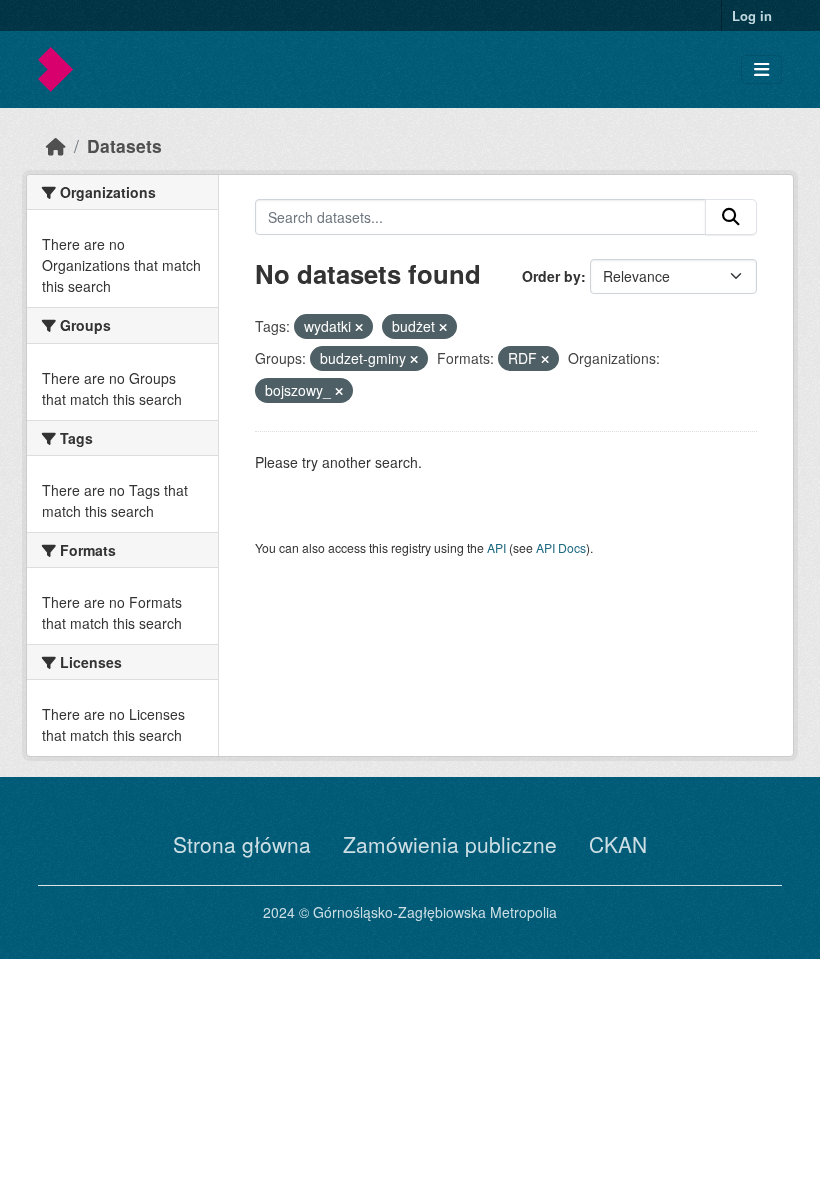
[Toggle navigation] (761, 69)
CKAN (618, 844)
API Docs (561, 547)
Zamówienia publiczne (450, 844)
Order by (551, 276)
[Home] (56, 145)
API (496, 547)
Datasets (124, 145)
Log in (752, 15)
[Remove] (359, 327)
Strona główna (242, 844)
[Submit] (731, 217)
